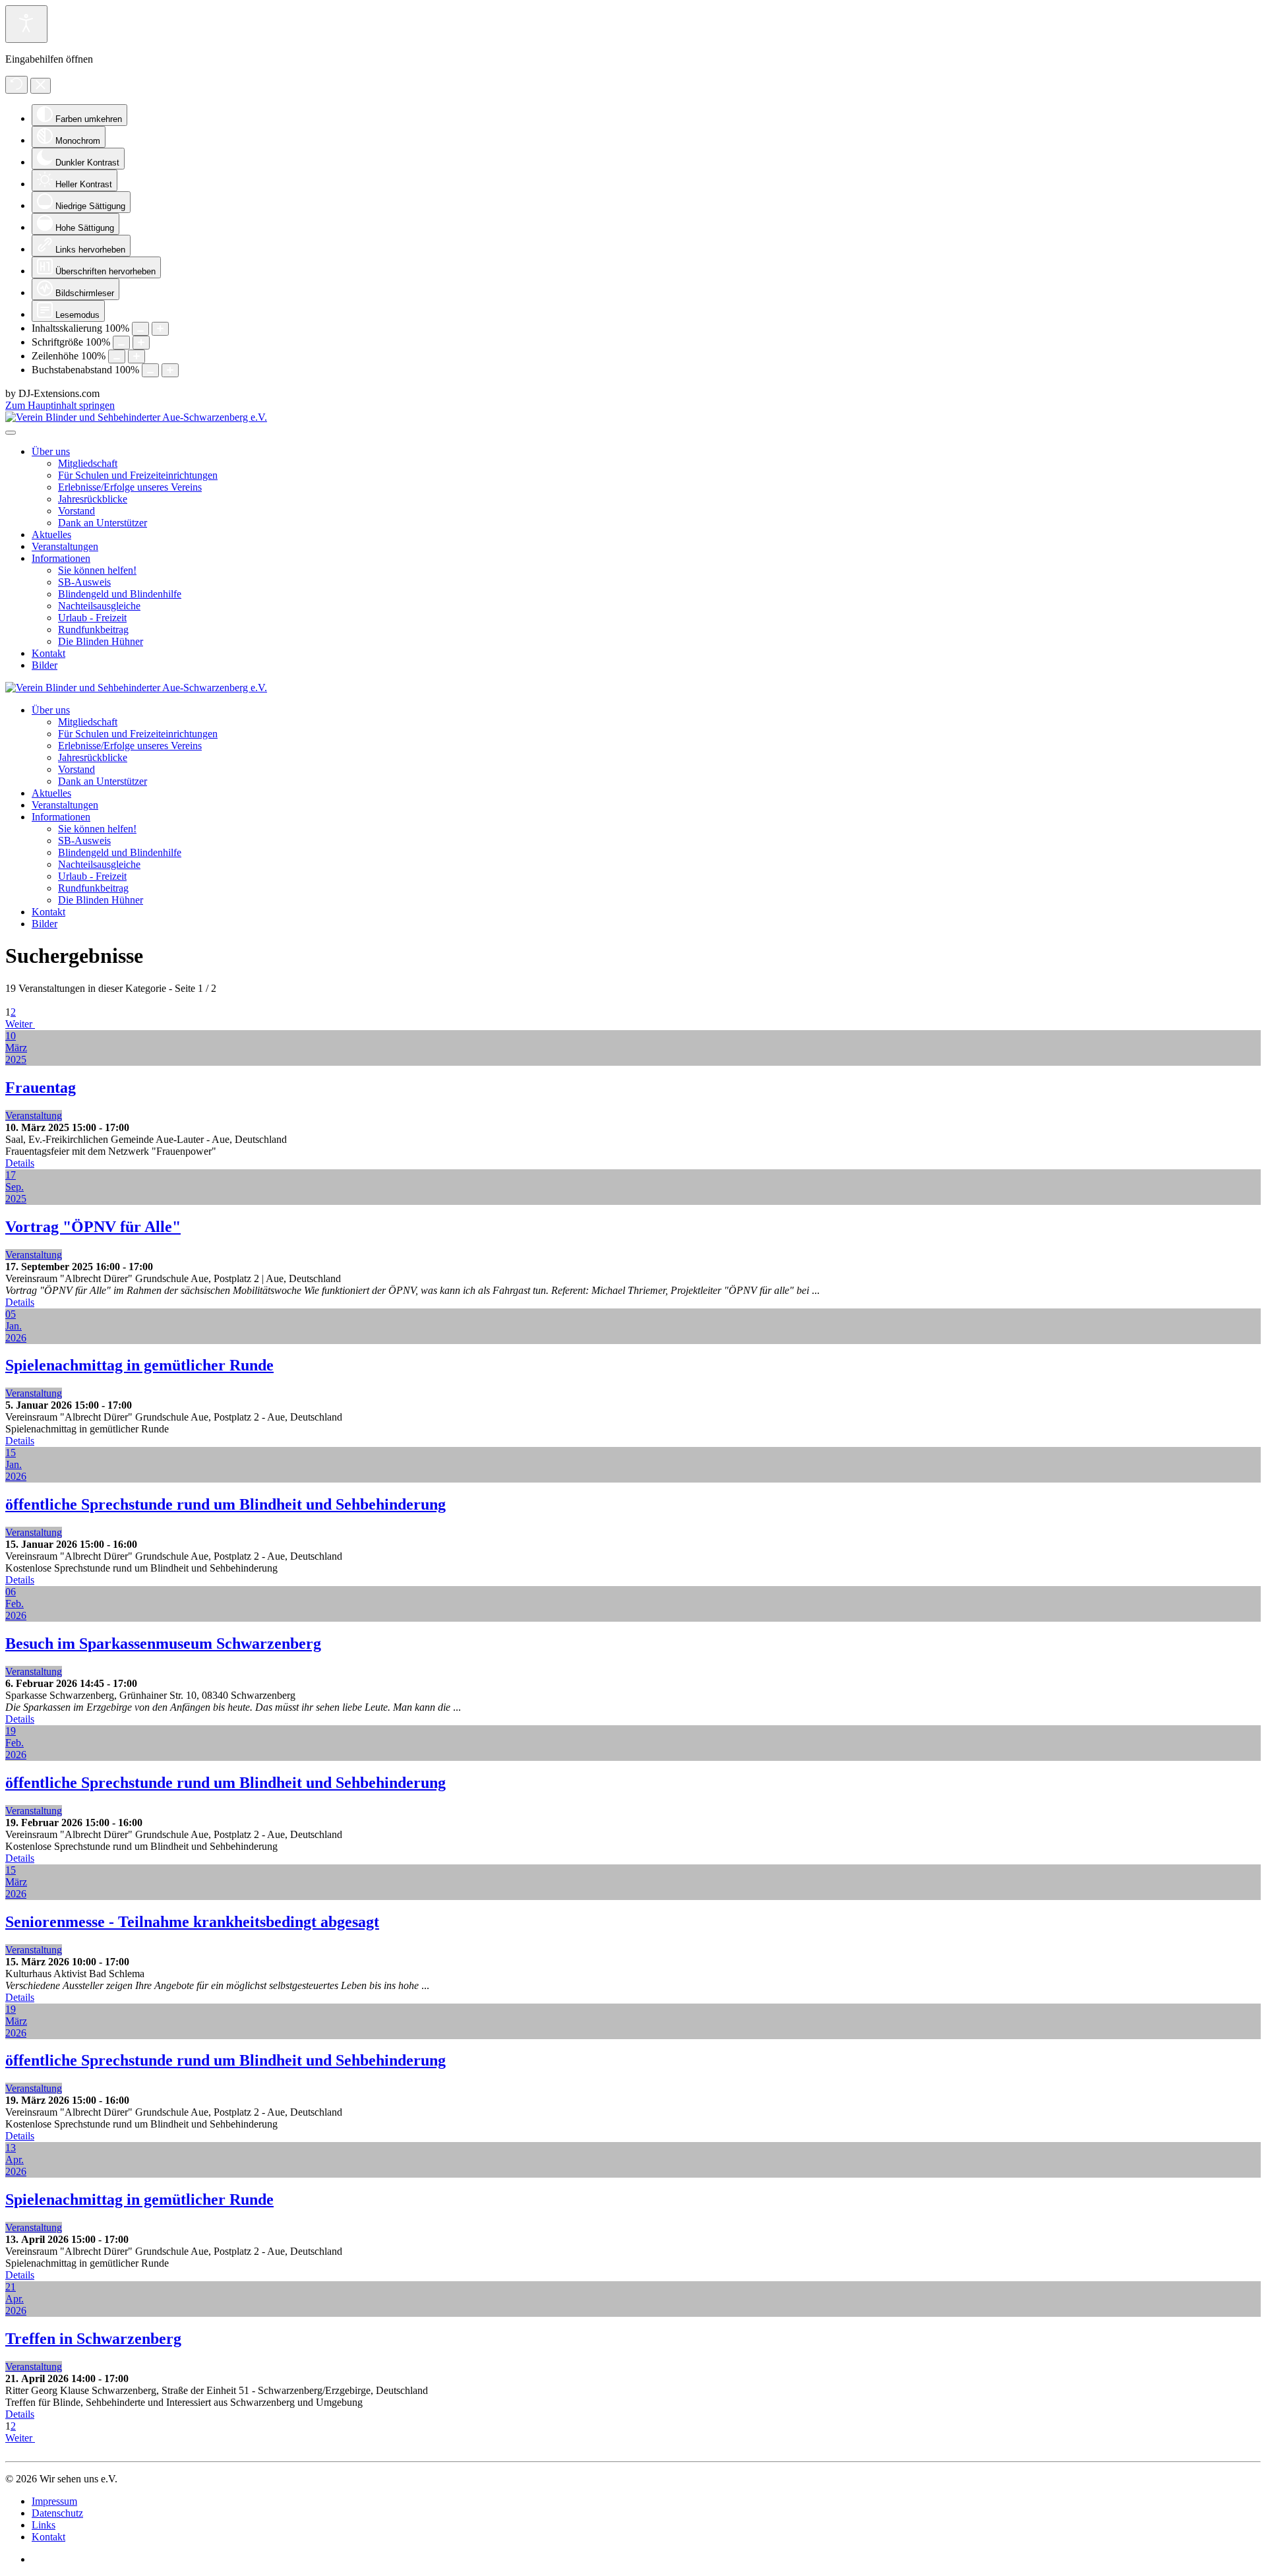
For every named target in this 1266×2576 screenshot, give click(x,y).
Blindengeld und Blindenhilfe (120, 594)
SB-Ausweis (84, 582)
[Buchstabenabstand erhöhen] (170, 370)
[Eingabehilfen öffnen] (26, 24)
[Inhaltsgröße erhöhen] (160, 329)
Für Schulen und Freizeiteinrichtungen (138, 475)
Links (44, 2525)
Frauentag (41, 1088)
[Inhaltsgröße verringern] (140, 329)
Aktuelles (51, 535)
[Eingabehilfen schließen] (41, 86)
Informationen (61, 558)
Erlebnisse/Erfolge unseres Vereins (130, 487)
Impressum (54, 2501)
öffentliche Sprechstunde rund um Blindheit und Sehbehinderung (226, 1504)
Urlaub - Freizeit (92, 618)
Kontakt (48, 653)
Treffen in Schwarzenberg (93, 2339)
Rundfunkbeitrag (93, 629)
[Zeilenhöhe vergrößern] (136, 356)
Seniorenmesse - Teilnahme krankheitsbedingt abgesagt (192, 1922)
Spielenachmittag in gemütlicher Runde (139, 1365)
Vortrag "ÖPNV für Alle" (93, 1227)
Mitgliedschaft (88, 463)
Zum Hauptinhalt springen (60, 405)
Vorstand (76, 511)
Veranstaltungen (65, 546)
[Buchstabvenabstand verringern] (150, 370)
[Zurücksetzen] (16, 85)
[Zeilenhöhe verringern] (117, 356)
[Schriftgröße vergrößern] (141, 343)
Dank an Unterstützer (103, 523)
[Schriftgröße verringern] (121, 343)
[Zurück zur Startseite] (136, 417)
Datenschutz (57, 2513)
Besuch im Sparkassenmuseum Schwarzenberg (163, 1643)
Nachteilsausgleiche (99, 606)
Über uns (51, 451)
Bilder (45, 665)
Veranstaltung (34, 1116)
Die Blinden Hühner (101, 641)
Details (20, 1163)
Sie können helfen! (97, 570)
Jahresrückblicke (93, 499)
